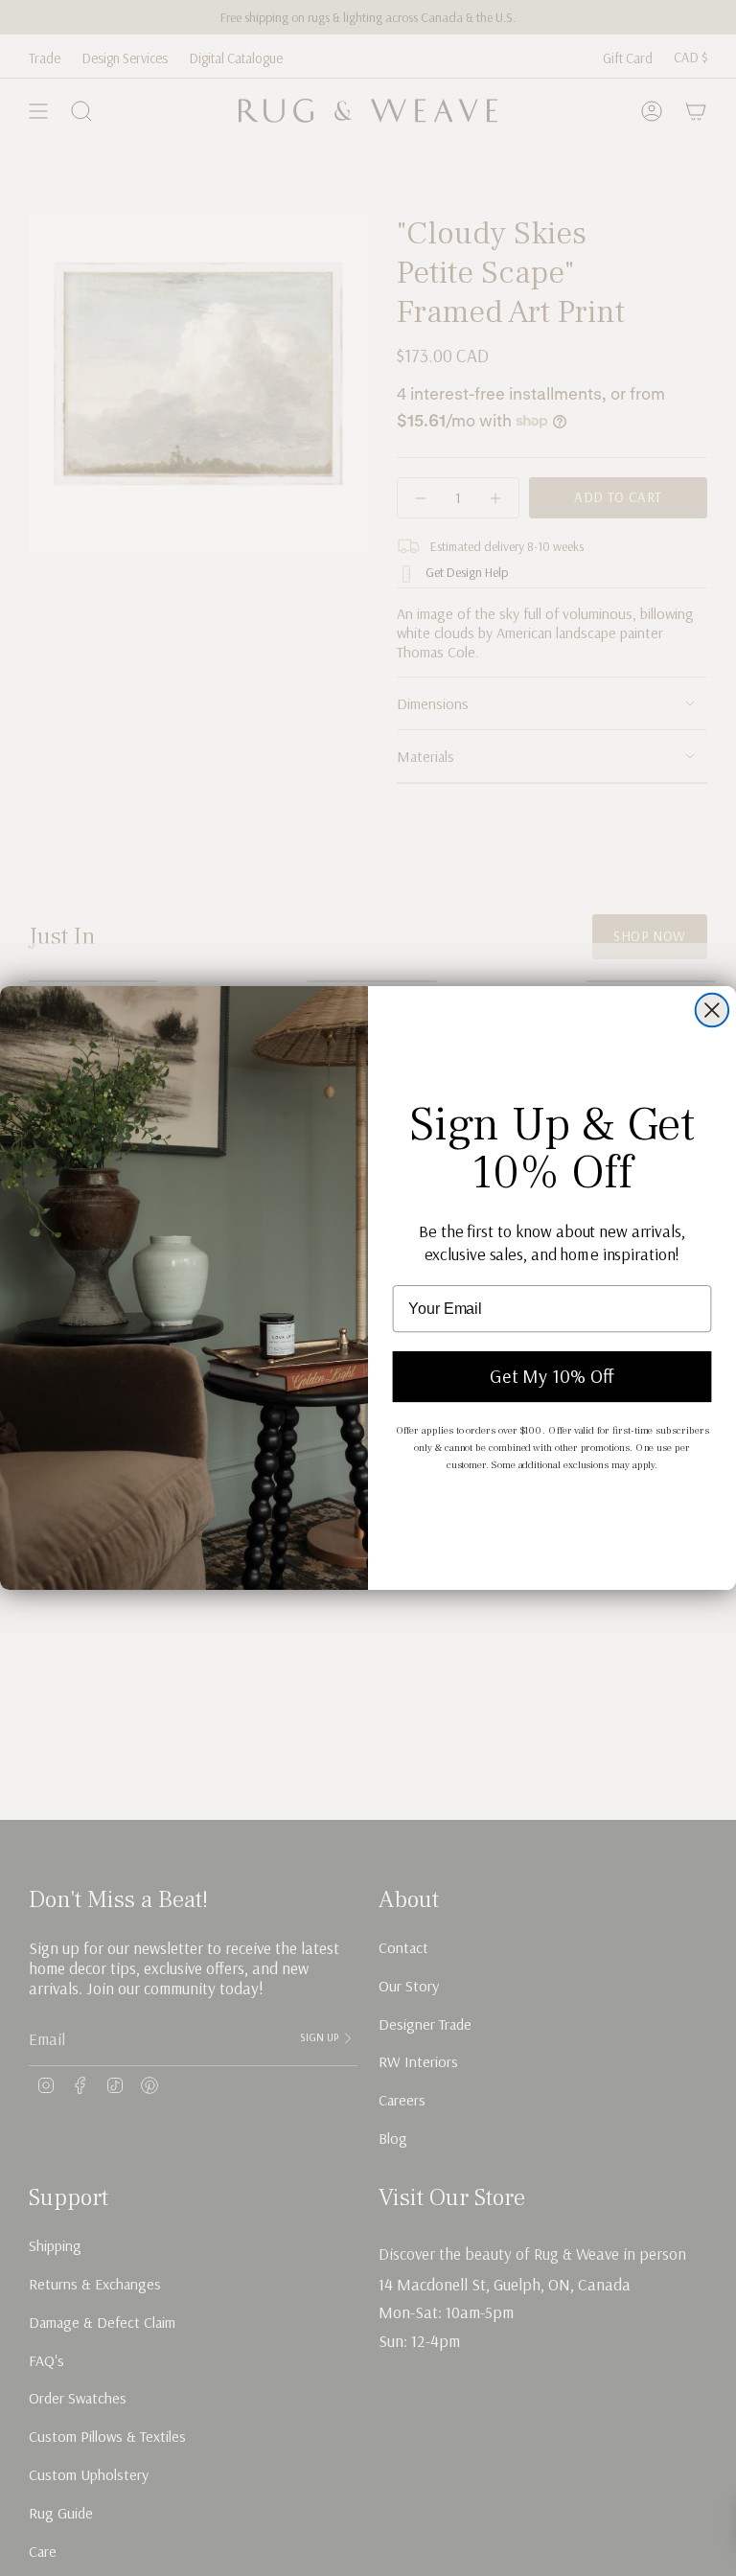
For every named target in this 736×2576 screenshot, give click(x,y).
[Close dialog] (712, 1010)
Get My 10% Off (552, 1377)
